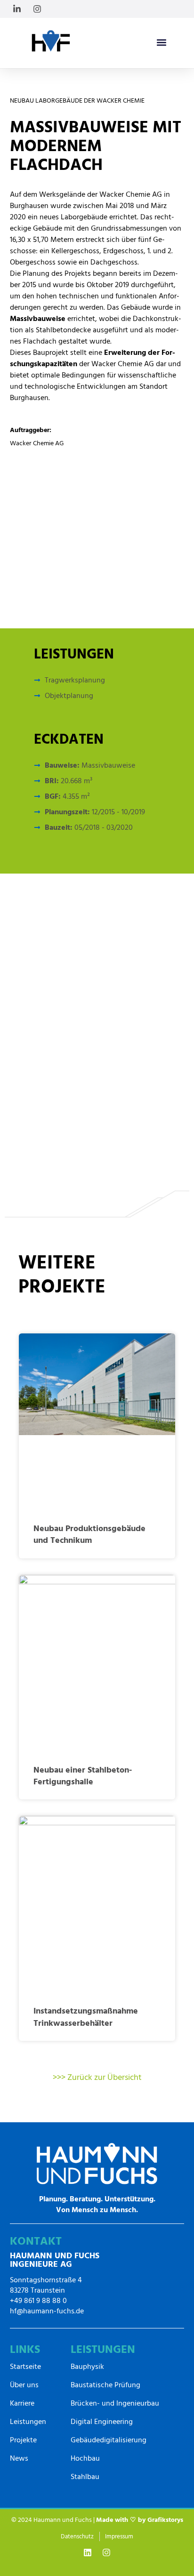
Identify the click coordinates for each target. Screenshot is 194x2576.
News (19, 2458)
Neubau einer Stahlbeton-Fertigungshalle (83, 1776)
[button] (162, 42)
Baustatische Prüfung (105, 2385)
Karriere (22, 2403)
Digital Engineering (102, 2422)
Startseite (25, 2367)
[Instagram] (106, 2552)
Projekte (23, 2440)
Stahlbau (85, 2477)
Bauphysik (87, 2367)
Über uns (24, 2385)
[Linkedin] (88, 2552)
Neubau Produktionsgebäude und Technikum (89, 1534)
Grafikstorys (165, 2520)
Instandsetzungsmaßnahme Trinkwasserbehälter (86, 2017)
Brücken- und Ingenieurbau (115, 2403)
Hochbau (85, 2458)
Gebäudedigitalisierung (109, 2440)
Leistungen (28, 2422)
